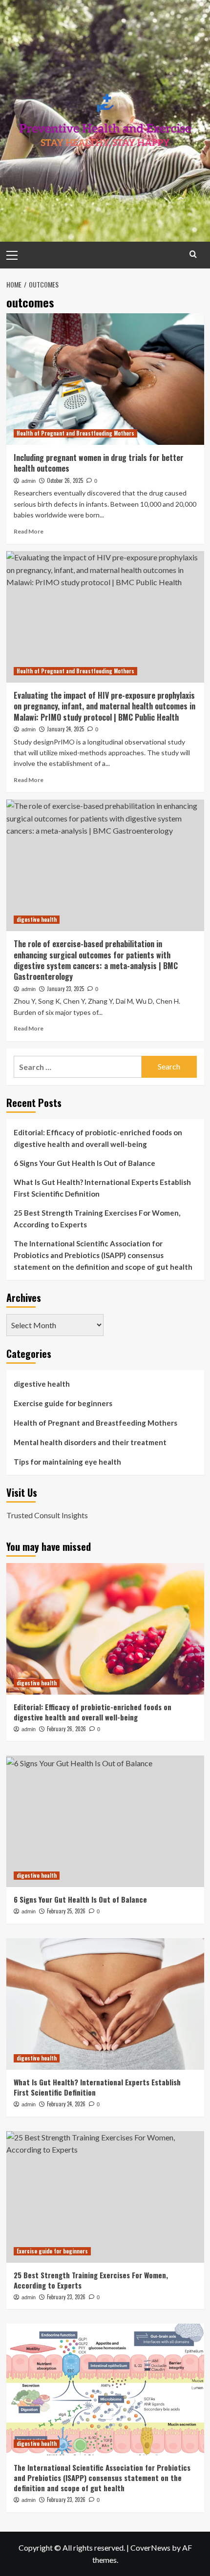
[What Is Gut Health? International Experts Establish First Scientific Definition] (105, 2004)
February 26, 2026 (66, 1729)
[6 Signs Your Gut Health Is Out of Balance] (105, 1821)
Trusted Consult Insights (47, 1515)
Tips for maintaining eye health (67, 1462)
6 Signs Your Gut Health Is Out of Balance (84, 1163)
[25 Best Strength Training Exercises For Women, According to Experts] (105, 2197)
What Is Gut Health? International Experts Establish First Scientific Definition (102, 1188)
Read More (29, 531)
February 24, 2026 (66, 2104)
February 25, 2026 (66, 1911)
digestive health (37, 919)
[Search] (193, 254)
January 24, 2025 (65, 729)
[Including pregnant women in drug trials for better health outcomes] (105, 379)
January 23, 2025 (65, 989)
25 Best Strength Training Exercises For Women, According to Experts (97, 1219)
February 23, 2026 (66, 2297)
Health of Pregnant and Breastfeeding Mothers (75, 433)
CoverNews (150, 2547)
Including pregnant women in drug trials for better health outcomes (99, 463)
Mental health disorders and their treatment (90, 1442)
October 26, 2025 (65, 480)
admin (29, 481)
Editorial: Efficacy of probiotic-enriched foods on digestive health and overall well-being (98, 1138)
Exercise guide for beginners (63, 1403)
